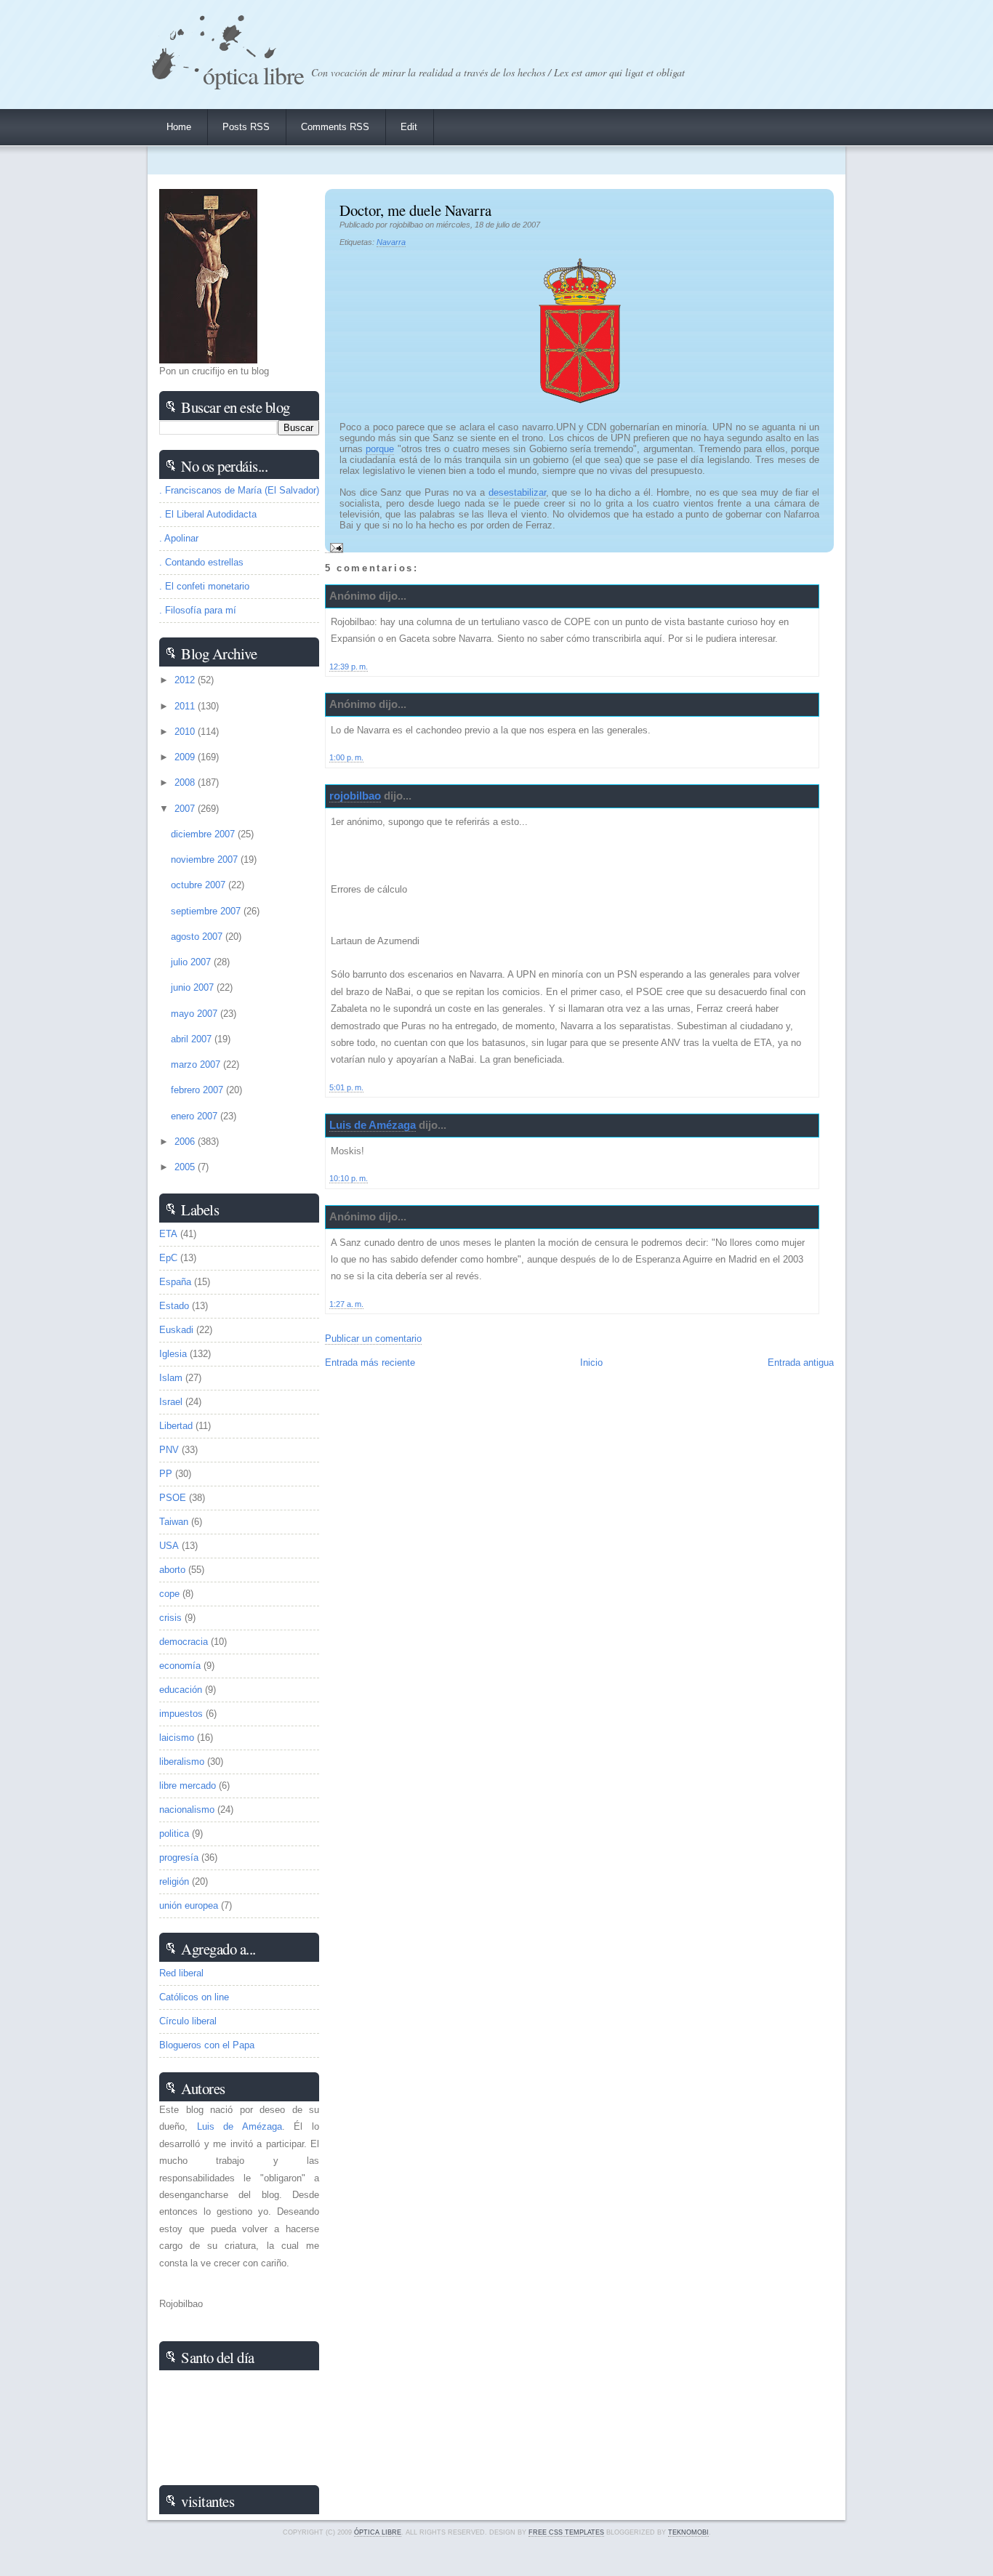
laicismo (177, 1738)
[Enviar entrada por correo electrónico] (334, 547)
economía (180, 1666)
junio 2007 (194, 987)
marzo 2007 (197, 1064)
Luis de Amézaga (373, 1125)
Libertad (176, 1426)
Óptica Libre (253, 75)
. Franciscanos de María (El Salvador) (239, 490)
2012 (186, 680)
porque (380, 449)
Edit (409, 127)
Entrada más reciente (370, 1363)
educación (181, 1690)
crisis (170, 1618)
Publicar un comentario (373, 1339)
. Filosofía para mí (198, 610)
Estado (174, 1306)
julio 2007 (192, 962)
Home (179, 127)
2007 (186, 809)
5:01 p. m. (346, 1087)
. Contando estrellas (201, 562)
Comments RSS (335, 127)
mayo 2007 (196, 1014)
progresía (179, 1857)
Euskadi (176, 1330)
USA (169, 1546)
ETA (168, 1234)
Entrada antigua (801, 1363)
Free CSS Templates (566, 2532)
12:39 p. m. (349, 667)
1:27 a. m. (346, 1304)
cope (169, 1594)
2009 (186, 757)
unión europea (189, 1905)
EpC (168, 1258)
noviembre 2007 (206, 860)
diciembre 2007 (204, 834)
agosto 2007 (198, 937)
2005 (186, 1167)
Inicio (591, 1363)
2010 (186, 732)
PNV (169, 1450)
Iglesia (173, 1354)
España (175, 1282)
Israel (171, 1402)
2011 (186, 706)
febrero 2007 (198, 1090)
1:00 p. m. (346, 757)
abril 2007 (193, 1039)
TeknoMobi (688, 2532)
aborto (172, 1570)
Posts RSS (246, 127)
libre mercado (188, 1786)
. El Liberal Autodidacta (208, 514)
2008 (186, 782)
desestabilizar (517, 492)
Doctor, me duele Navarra (415, 210)
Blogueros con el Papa (207, 2045)
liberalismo (182, 1762)
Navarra (391, 242)
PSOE (173, 1498)
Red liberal (181, 1973)
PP (166, 1474)
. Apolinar (179, 538)
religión (174, 1881)
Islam (171, 1378)
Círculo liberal (188, 2021)
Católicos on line (194, 1997)
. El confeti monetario (204, 586)
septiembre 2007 (207, 911)
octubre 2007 (200, 885)
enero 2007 (196, 1116)
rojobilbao (355, 796)
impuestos (181, 1714)
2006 (186, 1142)
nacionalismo (187, 1810)
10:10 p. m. (349, 1178)
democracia (184, 1642)
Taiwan (174, 1522)
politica (174, 1834)
